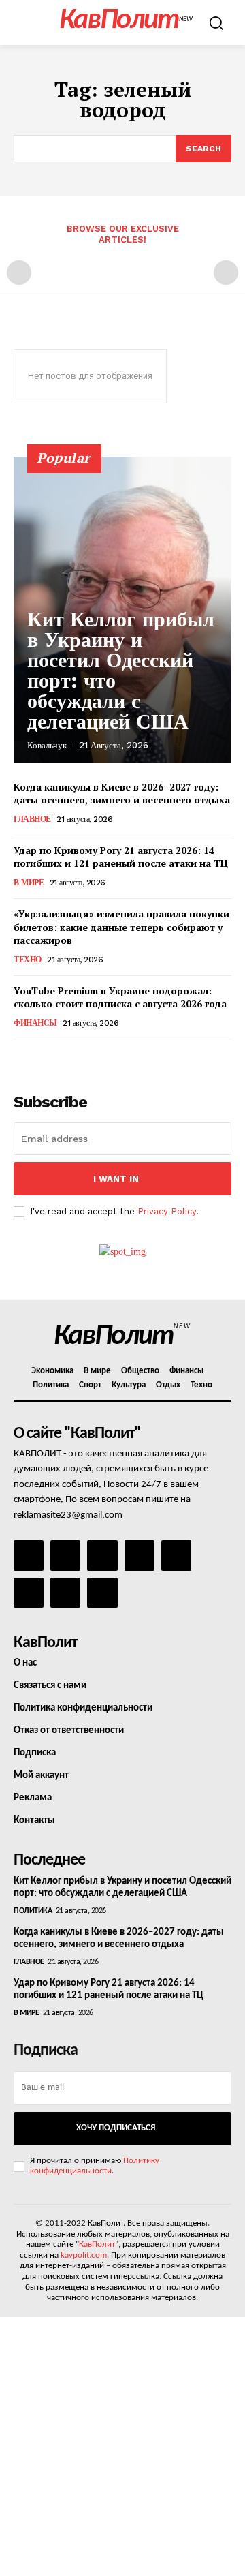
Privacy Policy (167, 1211)
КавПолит (97, 2244)
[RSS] (140, 1555)
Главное (32, 819)
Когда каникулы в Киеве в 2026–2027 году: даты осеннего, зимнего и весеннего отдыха (122, 794)
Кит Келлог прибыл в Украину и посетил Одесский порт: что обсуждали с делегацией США (121, 670)
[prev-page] (19, 273)
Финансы (35, 1023)
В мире (29, 883)
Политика (33, 1911)
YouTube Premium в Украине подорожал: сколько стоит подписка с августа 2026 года (120, 997)
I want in (116, 1179)
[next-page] (44, 1058)
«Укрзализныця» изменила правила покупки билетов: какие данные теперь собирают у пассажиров (121, 927)
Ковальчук (47, 745)
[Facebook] (29, 1555)
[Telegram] (176, 1555)
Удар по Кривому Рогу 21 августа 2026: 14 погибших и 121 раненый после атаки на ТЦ (121, 857)
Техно (28, 960)
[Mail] (102, 1555)
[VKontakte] (65, 1593)
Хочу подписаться (116, 2128)
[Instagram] (65, 1555)
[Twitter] (29, 1593)
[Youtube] (102, 1593)
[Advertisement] (122, 2447)
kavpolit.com (84, 2255)
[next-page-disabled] (226, 273)
